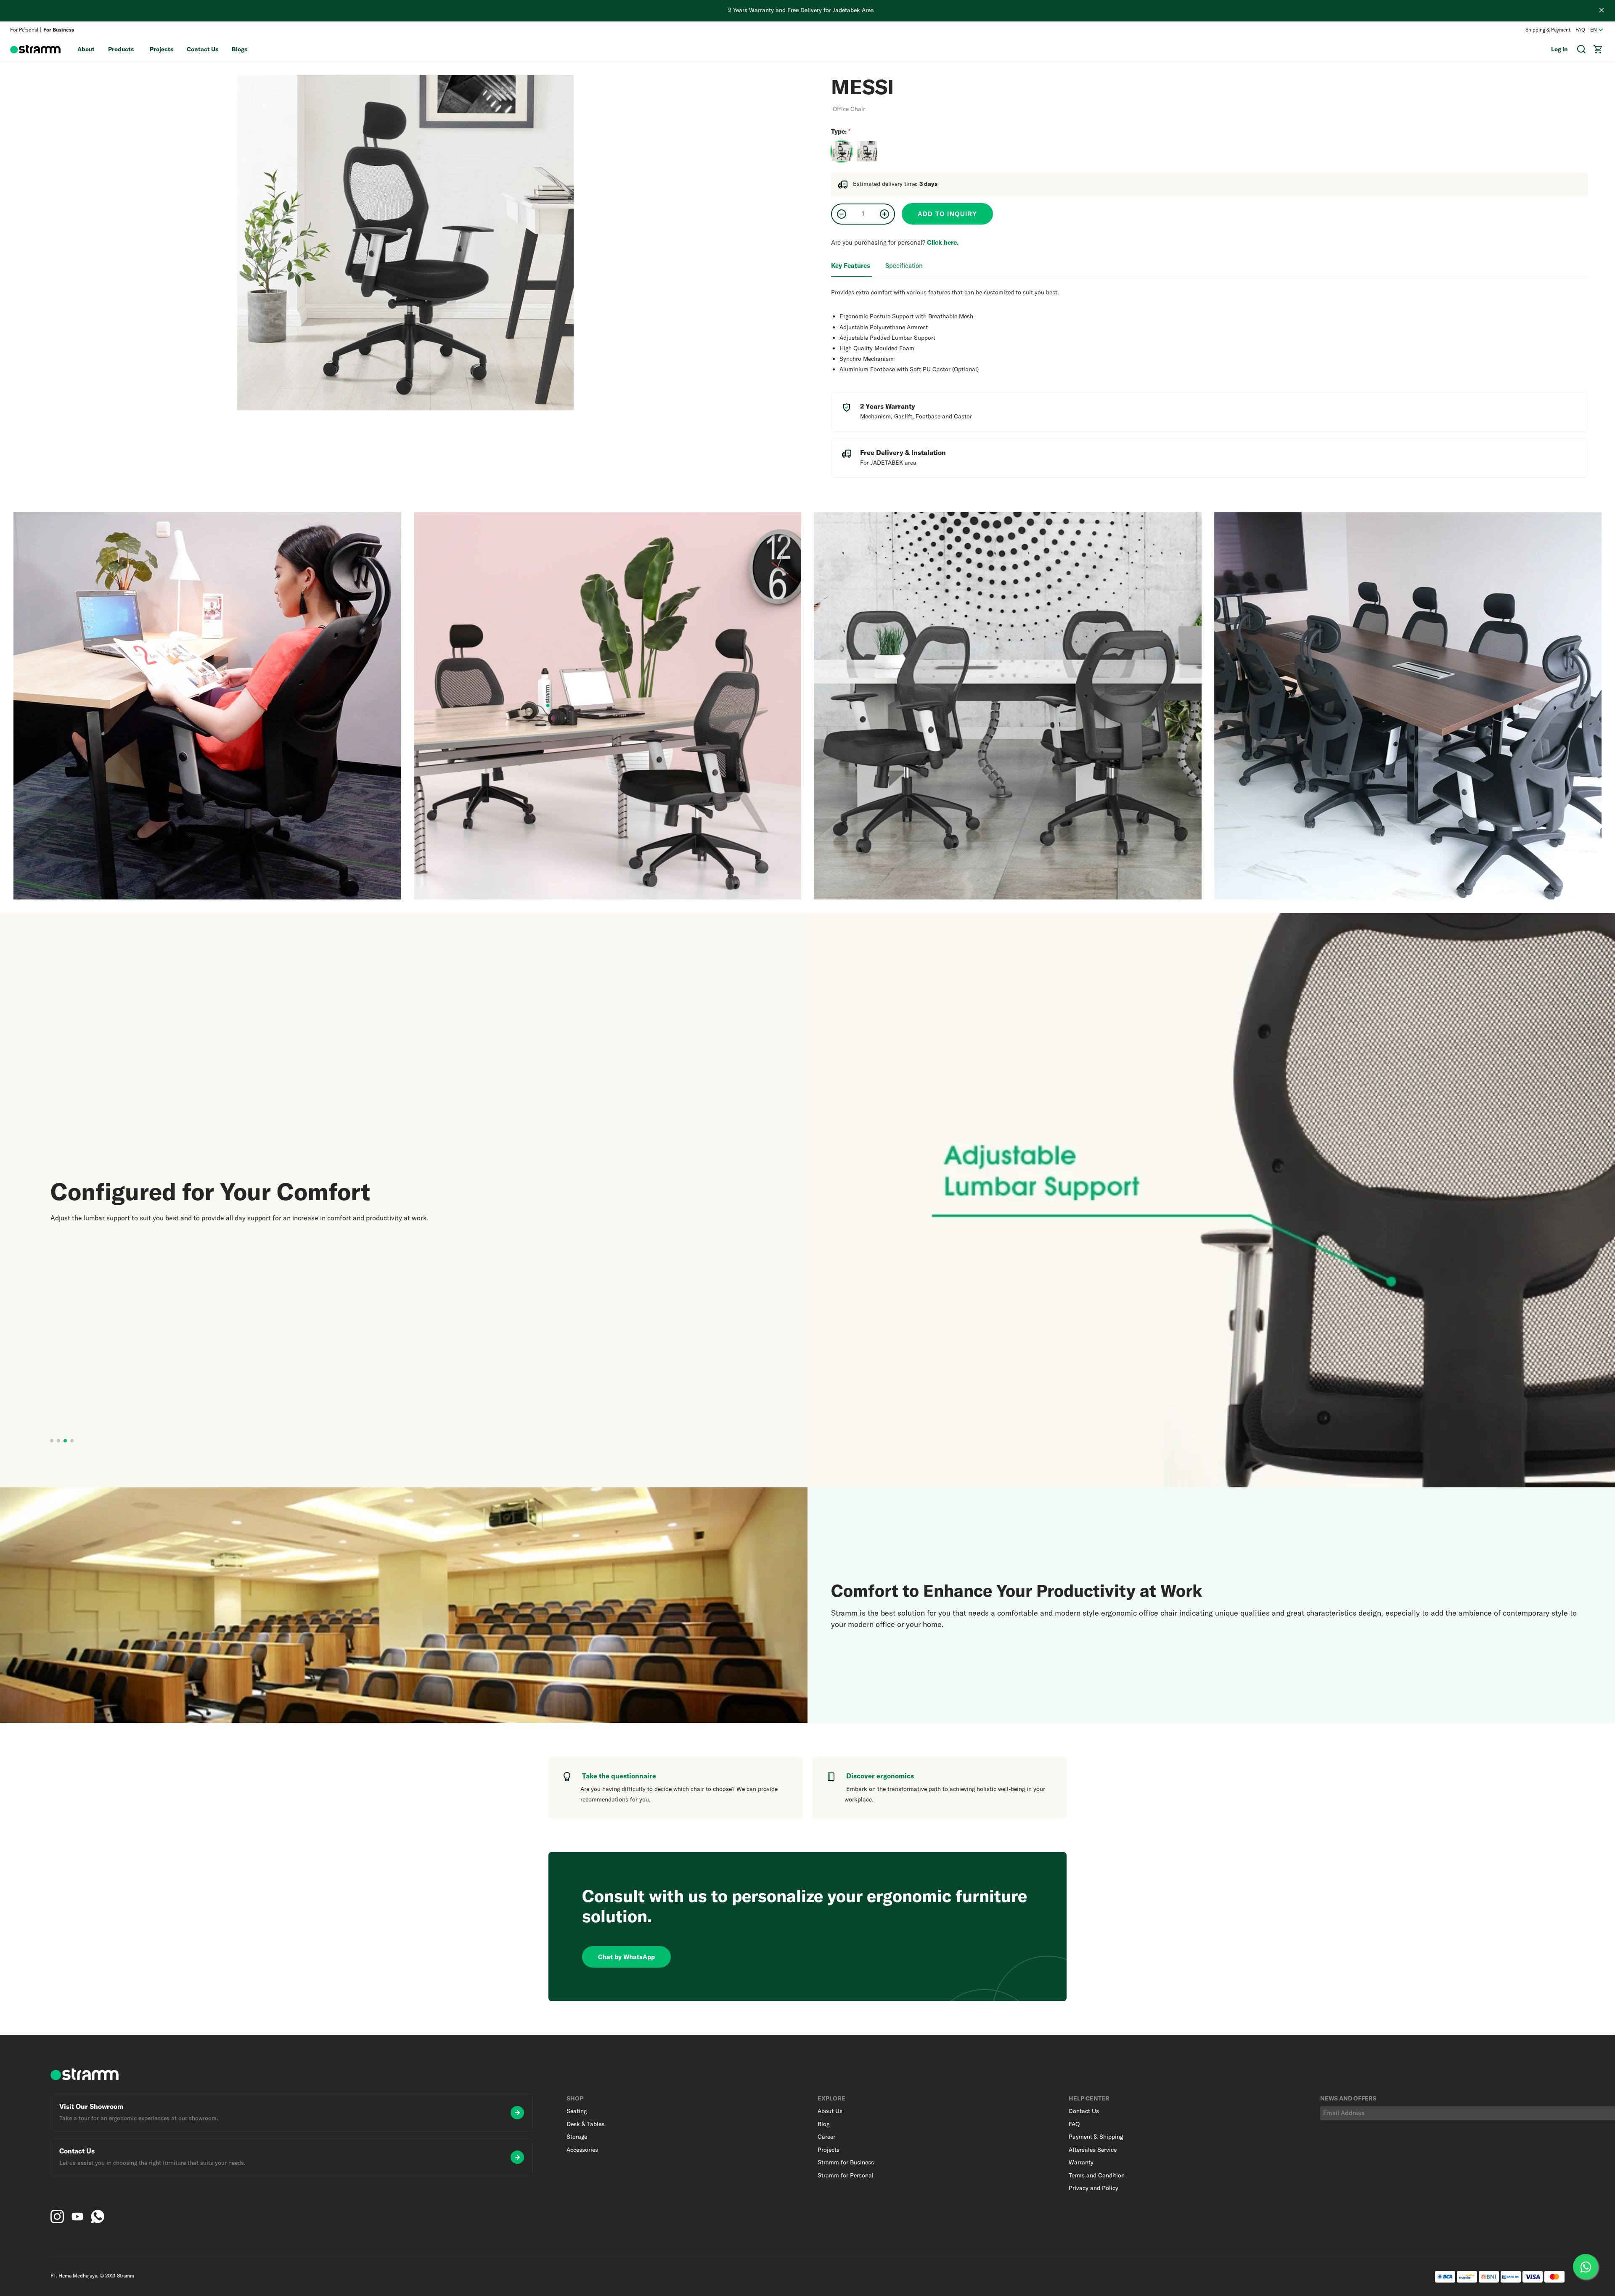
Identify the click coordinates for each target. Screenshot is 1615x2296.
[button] (52, 1441)
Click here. (943, 242)
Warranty (1081, 2162)
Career (826, 2137)
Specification (904, 266)
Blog (823, 2124)
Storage (577, 2137)
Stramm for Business (846, 2162)
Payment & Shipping (1096, 2137)
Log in (1559, 49)
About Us (830, 2111)
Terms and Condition (1097, 2175)
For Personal (24, 30)
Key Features (851, 266)
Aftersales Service (1093, 2150)
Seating (577, 2111)
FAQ (1580, 30)
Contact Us (203, 49)
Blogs (240, 49)
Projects (161, 49)
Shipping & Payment (1548, 30)
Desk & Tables (585, 2124)
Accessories (582, 2150)
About (86, 49)
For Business (59, 30)
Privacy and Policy (1093, 2188)
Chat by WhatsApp (626, 1957)
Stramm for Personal (846, 2175)
